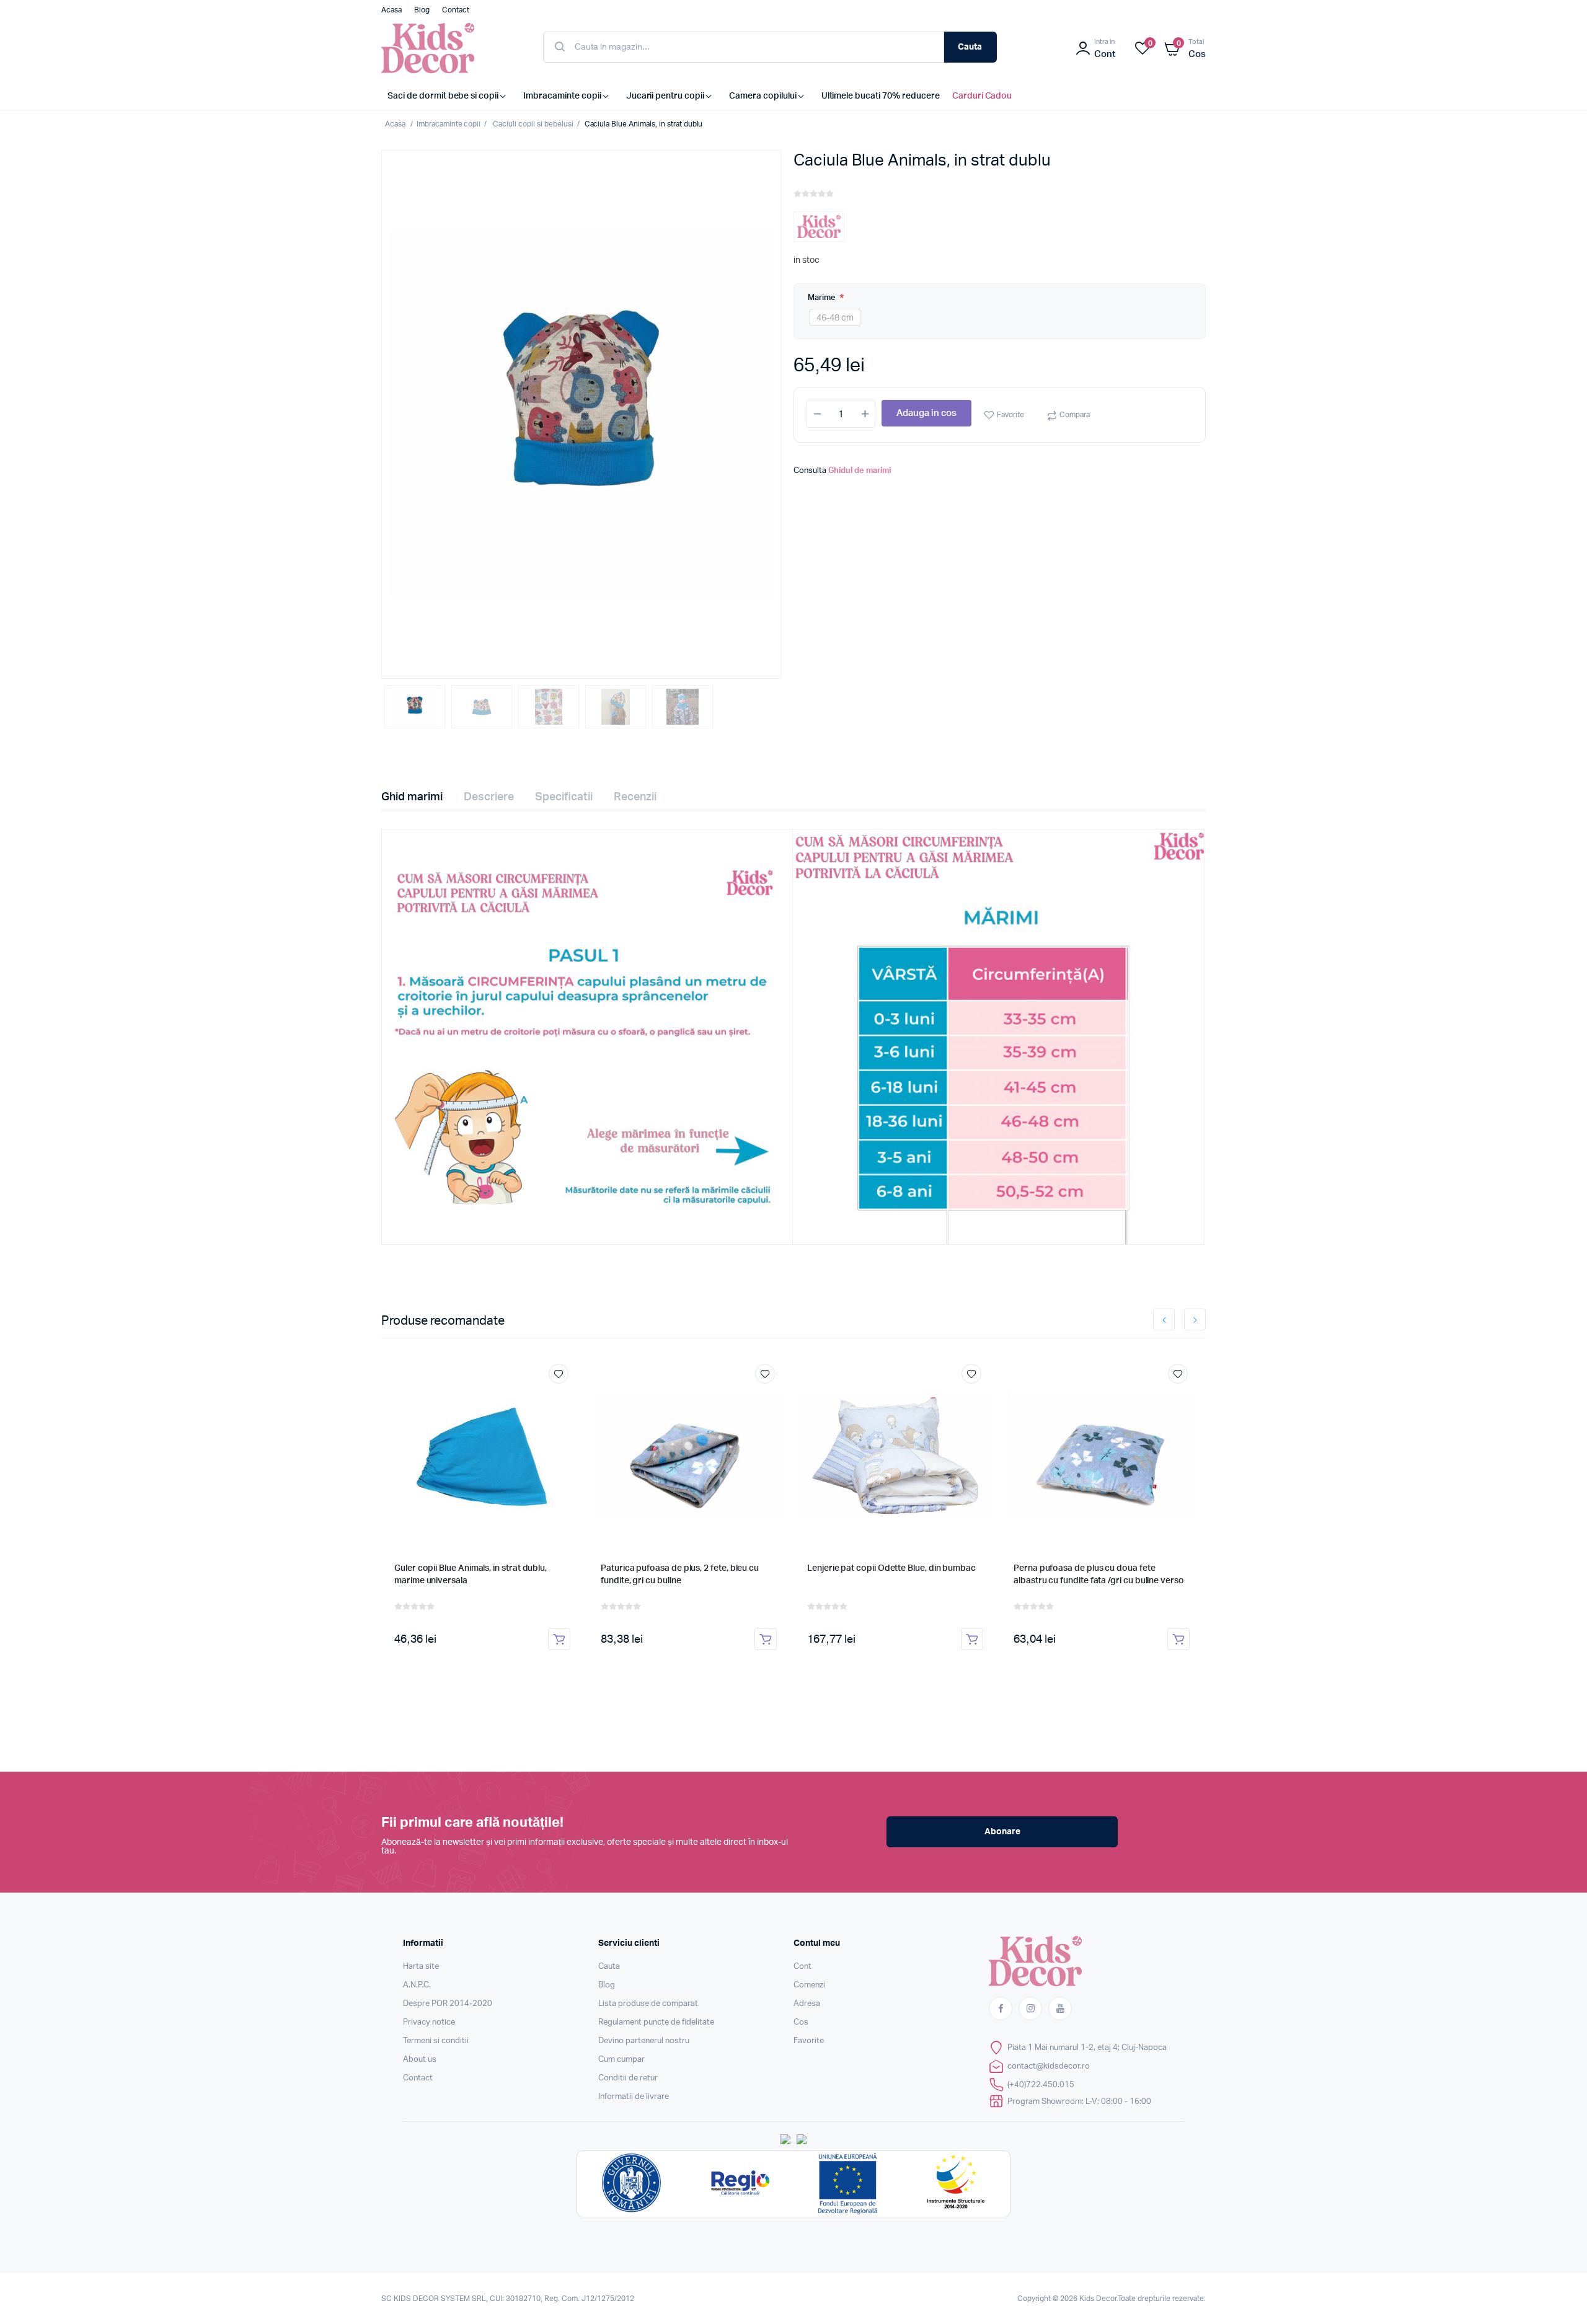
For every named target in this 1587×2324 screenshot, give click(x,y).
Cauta (970, 47)
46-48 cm (835, 318)
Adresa (807, 2004)
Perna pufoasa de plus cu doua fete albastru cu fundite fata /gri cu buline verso (1099, 1575)
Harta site (421, 1967)
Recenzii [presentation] (635, 797)
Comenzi (809, 1985)
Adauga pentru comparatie (565, 1397)
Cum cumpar (621, 2060)
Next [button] (1195, 1319)
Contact (418, 2078)
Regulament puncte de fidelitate (656, 2022)
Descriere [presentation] (489, 797)
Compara (1075, 415)
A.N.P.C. (417, 1985)
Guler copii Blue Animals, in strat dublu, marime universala (471, 1575)
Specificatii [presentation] (564, 797)
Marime (823, 298)
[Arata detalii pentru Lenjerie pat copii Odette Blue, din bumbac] (895, 1455)
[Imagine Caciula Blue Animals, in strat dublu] (581, 414)
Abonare (1002, 1832)
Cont (802, 1967)
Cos (801, 2022)
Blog (607, 1985)
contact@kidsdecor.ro (1049, 2066)
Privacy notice (429, 2022)
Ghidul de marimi (860, 471)
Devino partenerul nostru (644, 2041)
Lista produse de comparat (648, 2004)
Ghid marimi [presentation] (412, 797)
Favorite (1010, 415)
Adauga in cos (926, 414)
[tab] (419, 797)
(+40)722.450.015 (1041, 2085)
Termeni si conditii (436, 2041)
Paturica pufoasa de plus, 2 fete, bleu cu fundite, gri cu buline (680, 1575)
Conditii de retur (628, 2078)
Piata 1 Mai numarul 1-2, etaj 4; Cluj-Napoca (1087, 2048)
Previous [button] (1164, 1319)
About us (420, 2060)
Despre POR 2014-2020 (448, 2004)
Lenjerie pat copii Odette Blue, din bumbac (891, 1568)
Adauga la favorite (559, 1374)
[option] (581, 414)
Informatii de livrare (634, 2097)
